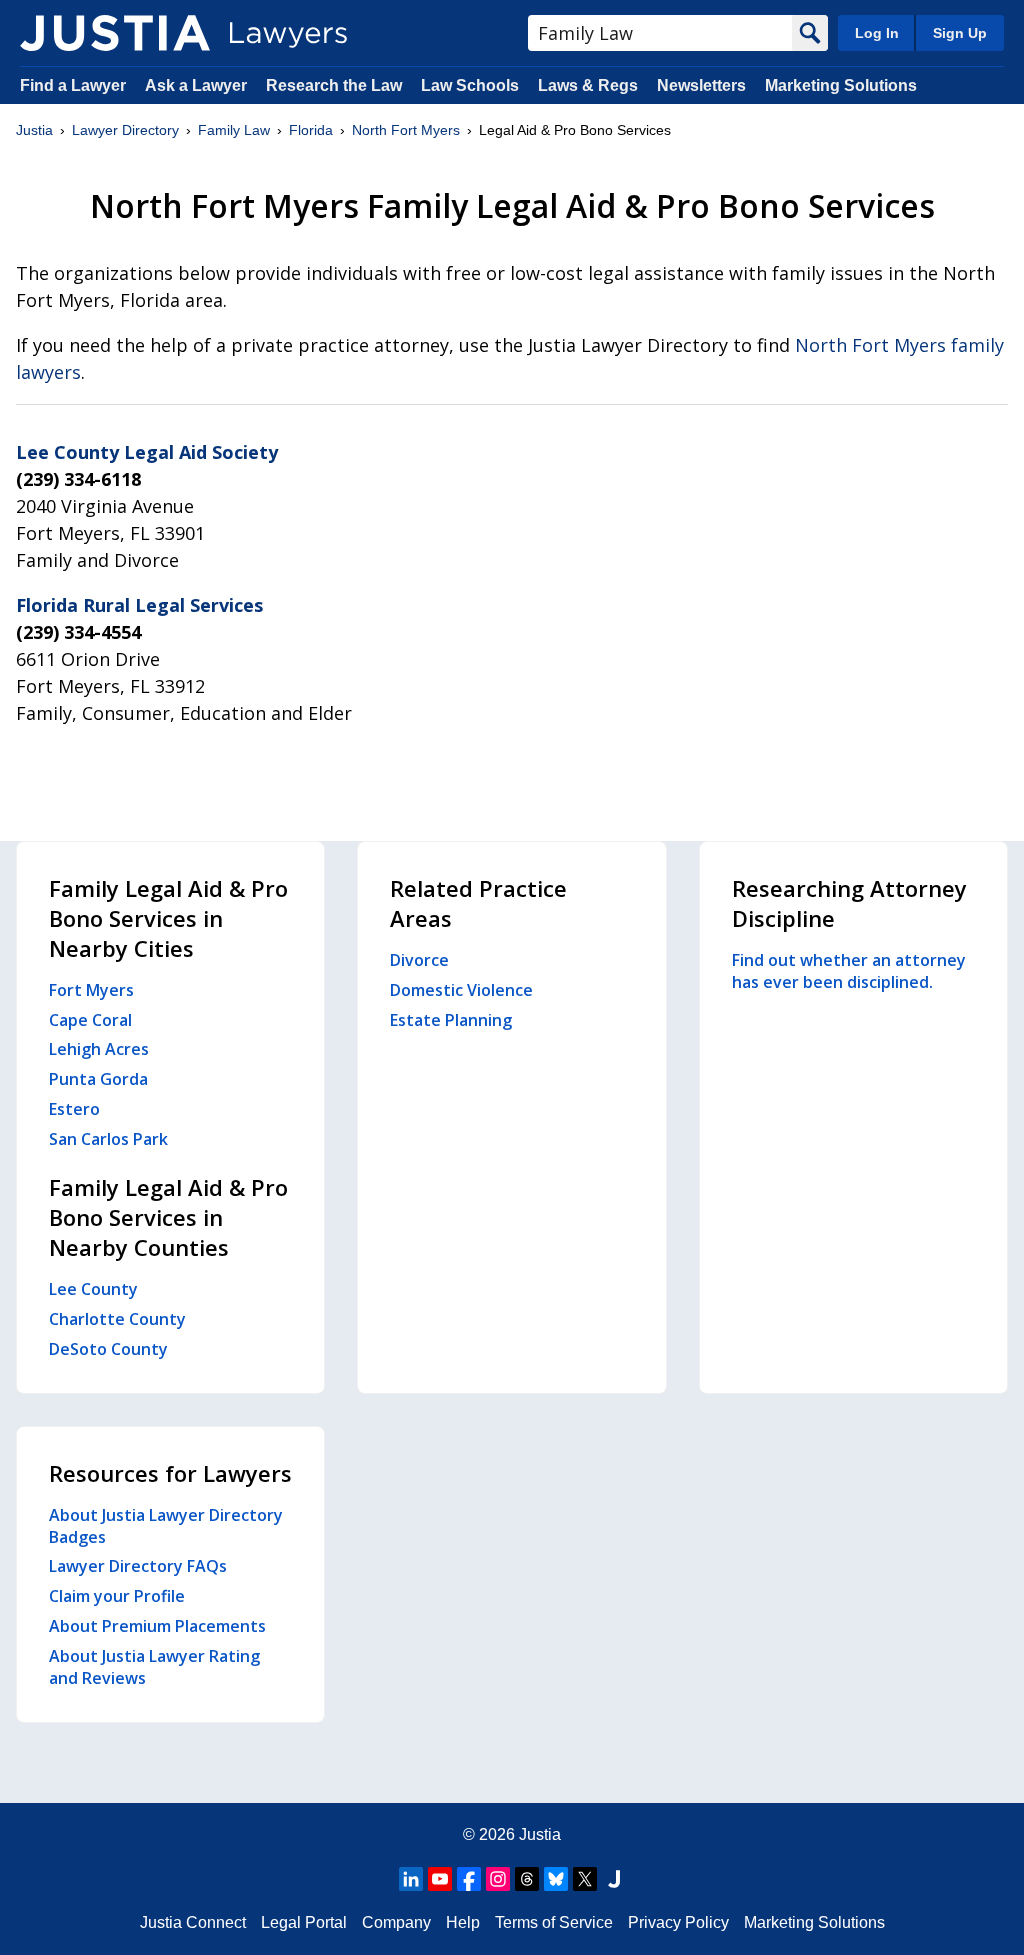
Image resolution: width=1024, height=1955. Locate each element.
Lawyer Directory (125, 130)
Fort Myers (91, 990)
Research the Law (334, 85)
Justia (34, 130)
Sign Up (960, 33)
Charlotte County (117, 1319)
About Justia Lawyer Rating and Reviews (154, 1667)
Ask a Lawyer (198, 85)
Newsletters (701, 85)
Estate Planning (451, 1020)
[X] (585, 1879)
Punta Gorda (98, 1079)
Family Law (234, 130)
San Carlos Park (108, 1139)
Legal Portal (304, 1922)
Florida (311, 130)
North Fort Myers (406, 130)
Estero (74, 1109)
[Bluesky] (556, 1879)
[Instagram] (498, 1879)
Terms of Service (554, 1922)
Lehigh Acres (99, 1049)
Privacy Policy (678, 1922)
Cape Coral (90, 1020)
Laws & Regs (588, 85)
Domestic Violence (461, 990)
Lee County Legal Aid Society (147, 452)
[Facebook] (469, 1879)
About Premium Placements (157, 1626)
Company (396, 1922)
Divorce (419, 960)
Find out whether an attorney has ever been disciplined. (849, 971)
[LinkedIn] (411, 1879)
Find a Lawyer (73, 85)
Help (463, 1922)
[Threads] (527, 1879)
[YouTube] (440, 1879)
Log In (877, 33)
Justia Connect (193, 1922)
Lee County (93, 1289)
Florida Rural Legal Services (139, 605)
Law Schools (470, 85)
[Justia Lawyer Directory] (115, 33)
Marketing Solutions (841, 85)
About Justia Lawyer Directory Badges (166, 1526)
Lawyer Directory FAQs (138, 1566)
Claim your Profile (117, 1596)
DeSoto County (108, 1349)
